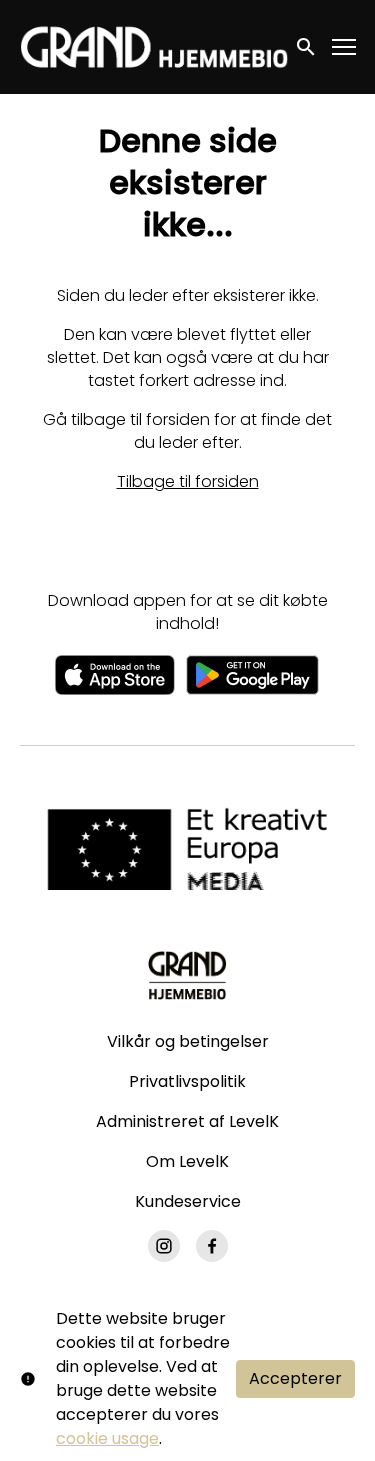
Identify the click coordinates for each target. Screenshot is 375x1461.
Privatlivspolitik (187, 1081)
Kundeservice (188, 1201)
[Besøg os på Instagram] (164, 1246)
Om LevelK (187, 1161)
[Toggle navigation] (345, 47)
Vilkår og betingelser (188, 1041)
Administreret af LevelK (187, 1121)
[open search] (307, 46)
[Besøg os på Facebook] (212, 1246)
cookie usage (107, 1438)
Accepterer (295, 1378)
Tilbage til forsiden (188, 481)
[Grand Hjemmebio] (187, 975)
